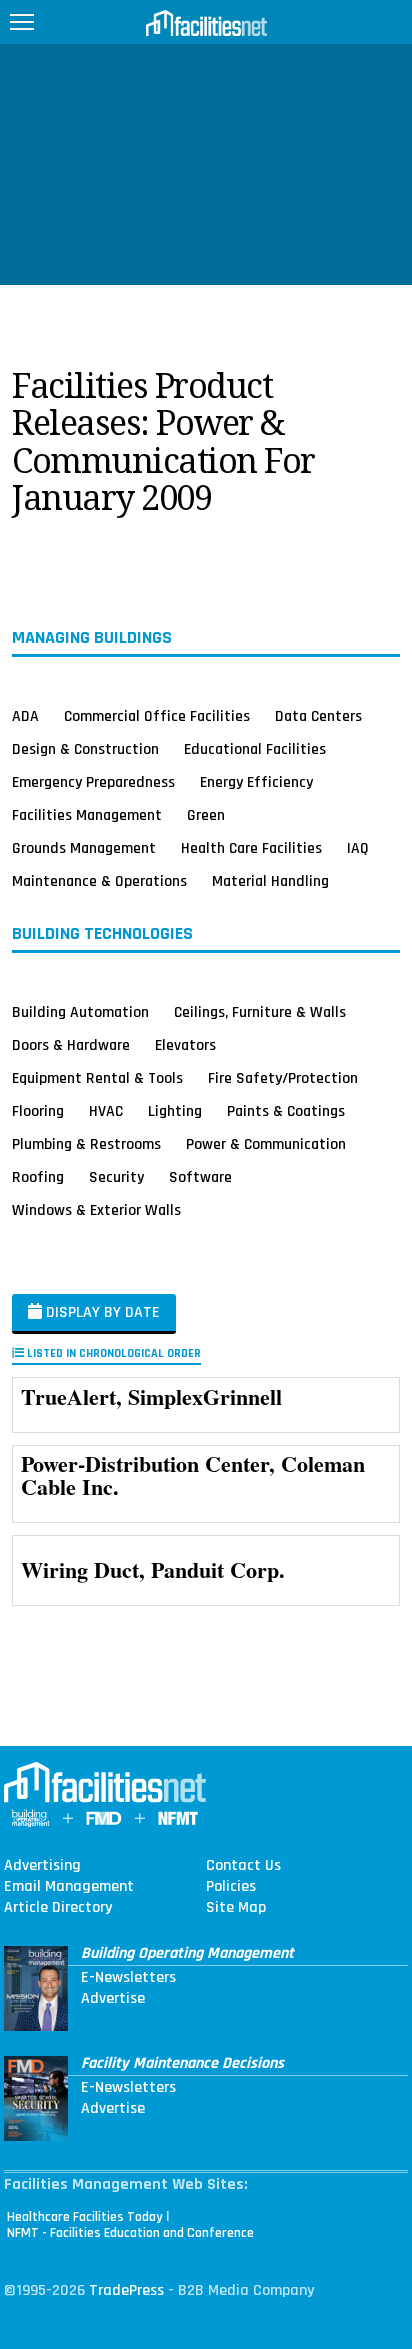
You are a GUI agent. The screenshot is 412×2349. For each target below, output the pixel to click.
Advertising (42, 1866)
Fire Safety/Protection (283, 1078)
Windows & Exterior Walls (96, 1210)
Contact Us (243, 1866)
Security (116, 1177)
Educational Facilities (255, 749)
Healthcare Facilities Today (85, 2217)
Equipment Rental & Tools (97, 1078)
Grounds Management (84, 848)
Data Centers (318, 716)
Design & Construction (85, 749)
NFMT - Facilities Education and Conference (130, 2233)
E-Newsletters (128, 1978)
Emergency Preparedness (93, 782)
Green (206, 815)
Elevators (185, 1045)
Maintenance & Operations (99, 881)
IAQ (358, 848)
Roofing (38, 1177)
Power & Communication (266, 1144)
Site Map (236, 1908)
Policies (231, 1887)
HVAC (106, 1111)
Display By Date (101, 1312)
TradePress (126, 2290)
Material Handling (270, 881)
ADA (25, 716)
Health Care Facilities (251, 848)
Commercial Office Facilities (157, 716)
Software (200, 1177)
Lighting (175, 1111)
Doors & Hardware (71, 1045)
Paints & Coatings (286, 1111)
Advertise (113, 1999)
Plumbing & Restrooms (86, 1144)
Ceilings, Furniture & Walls (260, 1012)
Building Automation (80, 1012)
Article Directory (58, 1908)
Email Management (69, 1887)
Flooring (38, 1111)
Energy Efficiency (256, 782)
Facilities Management (87, 815)
